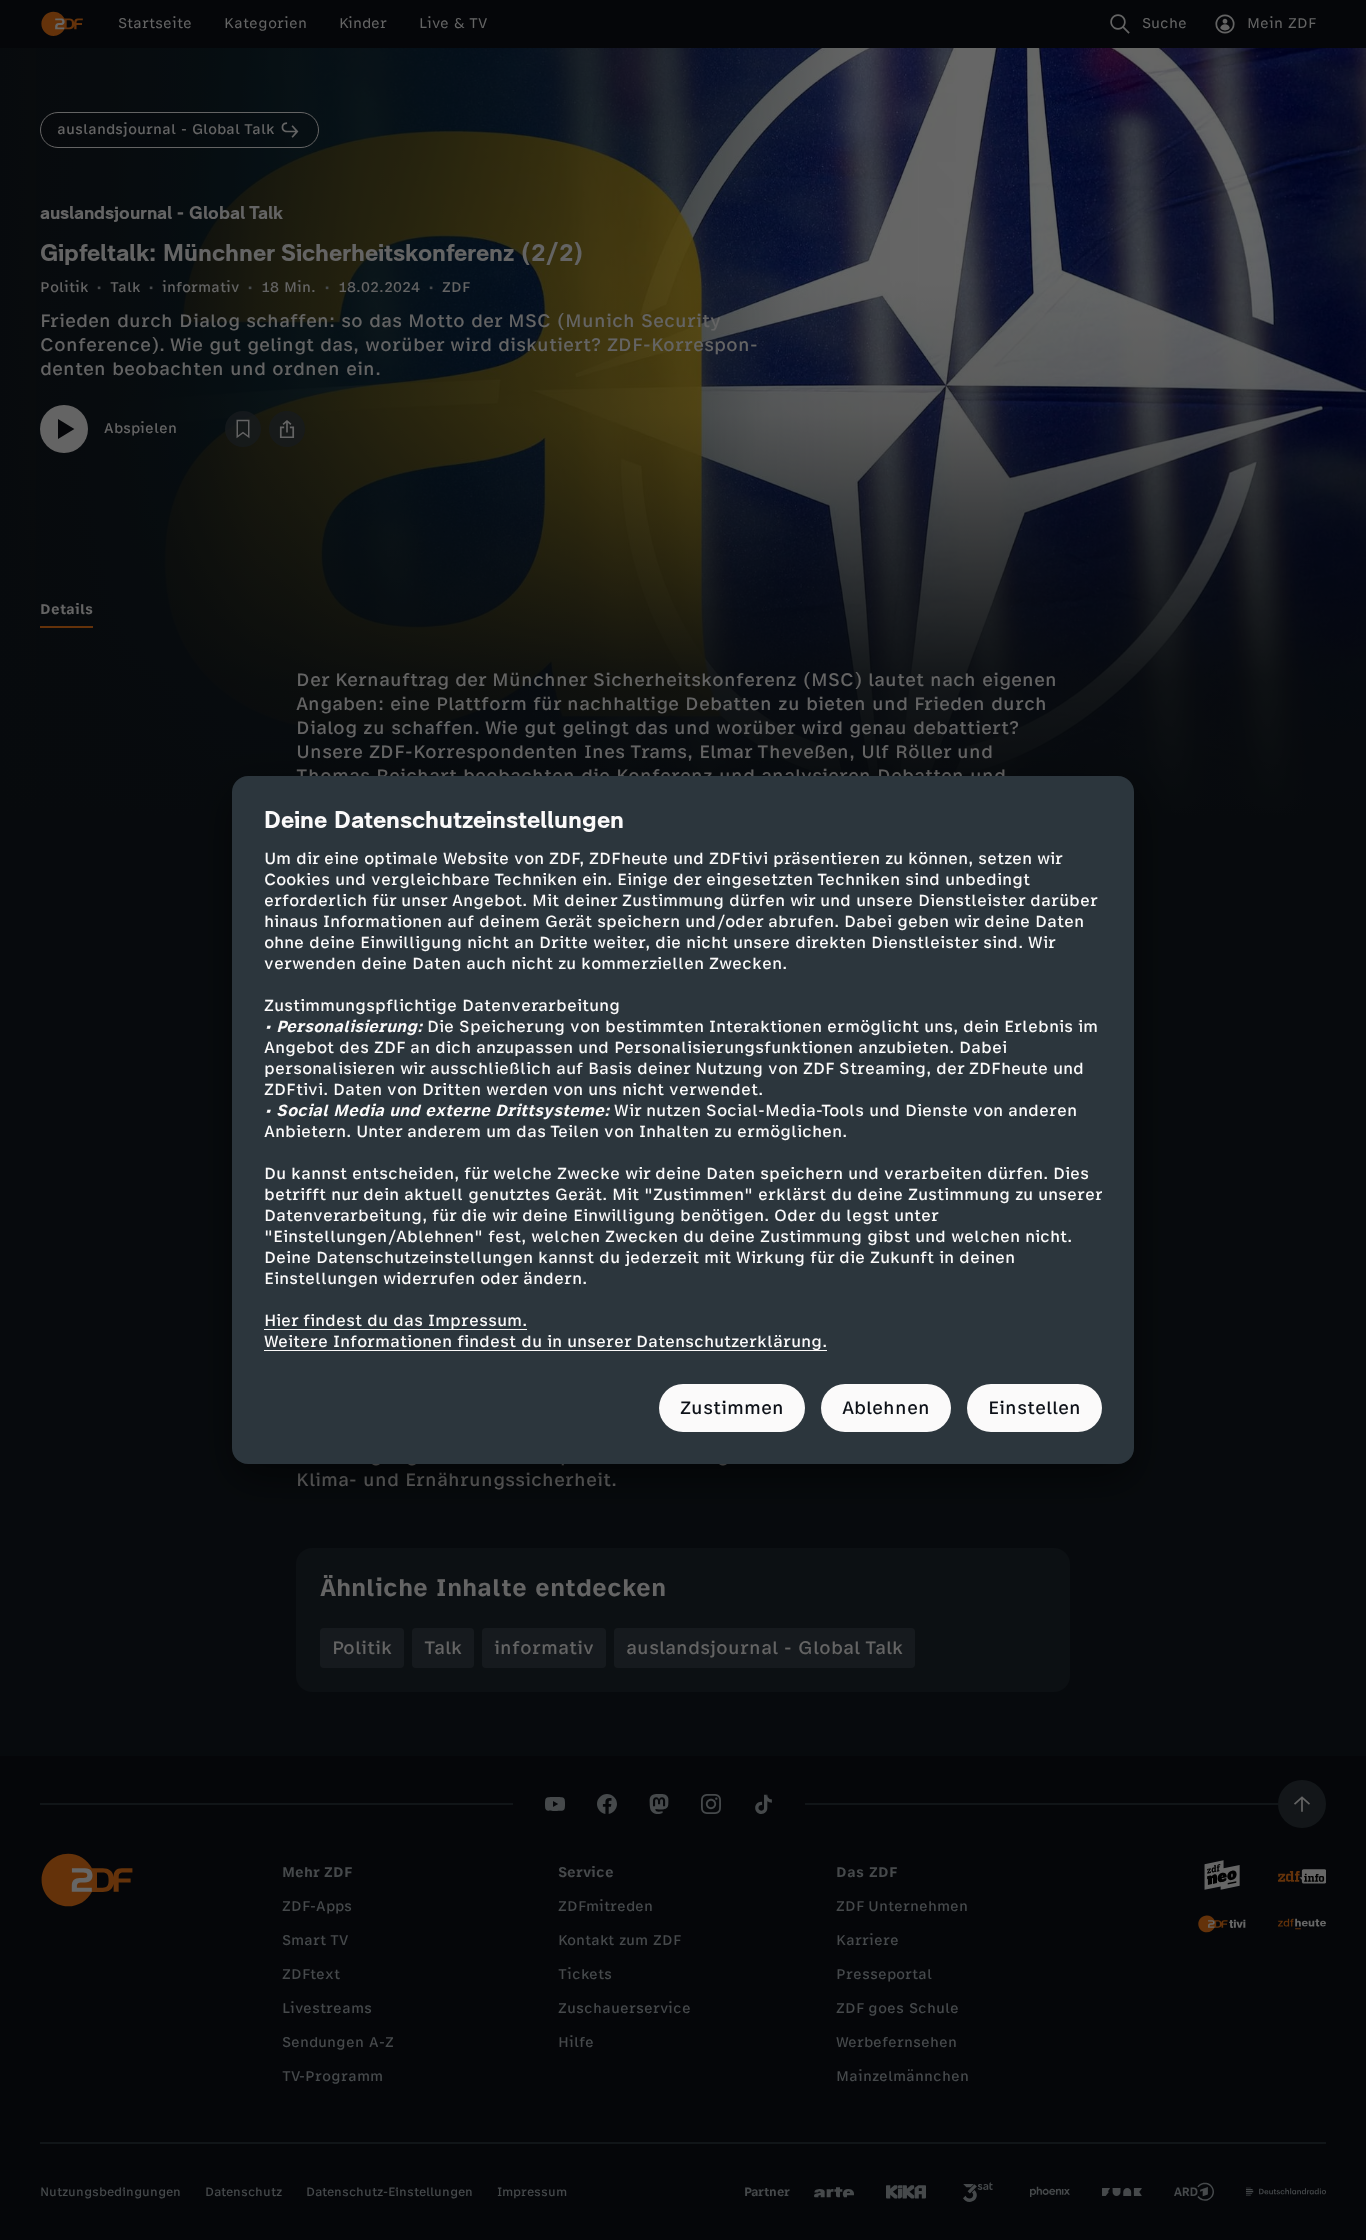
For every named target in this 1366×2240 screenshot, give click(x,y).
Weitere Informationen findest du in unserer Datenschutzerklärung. (545, 1341)
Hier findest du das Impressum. (395, 1320)
